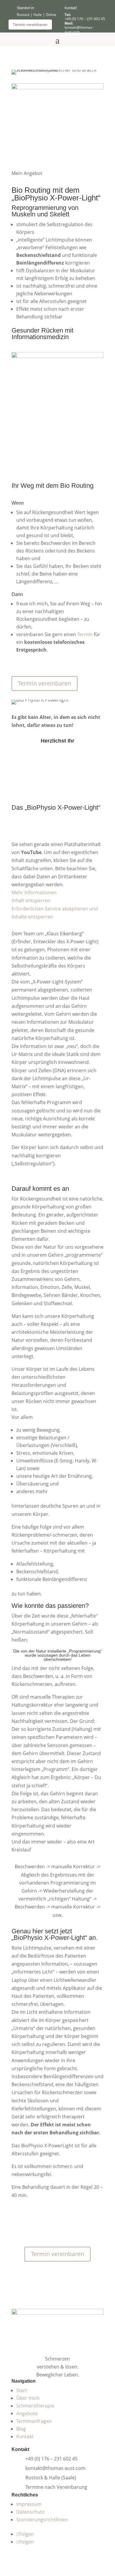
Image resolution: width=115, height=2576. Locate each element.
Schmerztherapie (35, 2406)
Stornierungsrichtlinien (42, 2520)
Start (22, 2390)
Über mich (28, 2398)
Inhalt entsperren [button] (31, 900)
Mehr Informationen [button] (34, 892)
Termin (85, 634)
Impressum (29, 2504)
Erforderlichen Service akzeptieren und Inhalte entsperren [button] (55, 913)
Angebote (27, 2413)
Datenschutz (30, 2512)
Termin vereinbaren (30, 25)
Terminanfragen (34, 2421)
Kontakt (25, 2436)
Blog (21, 2429)
